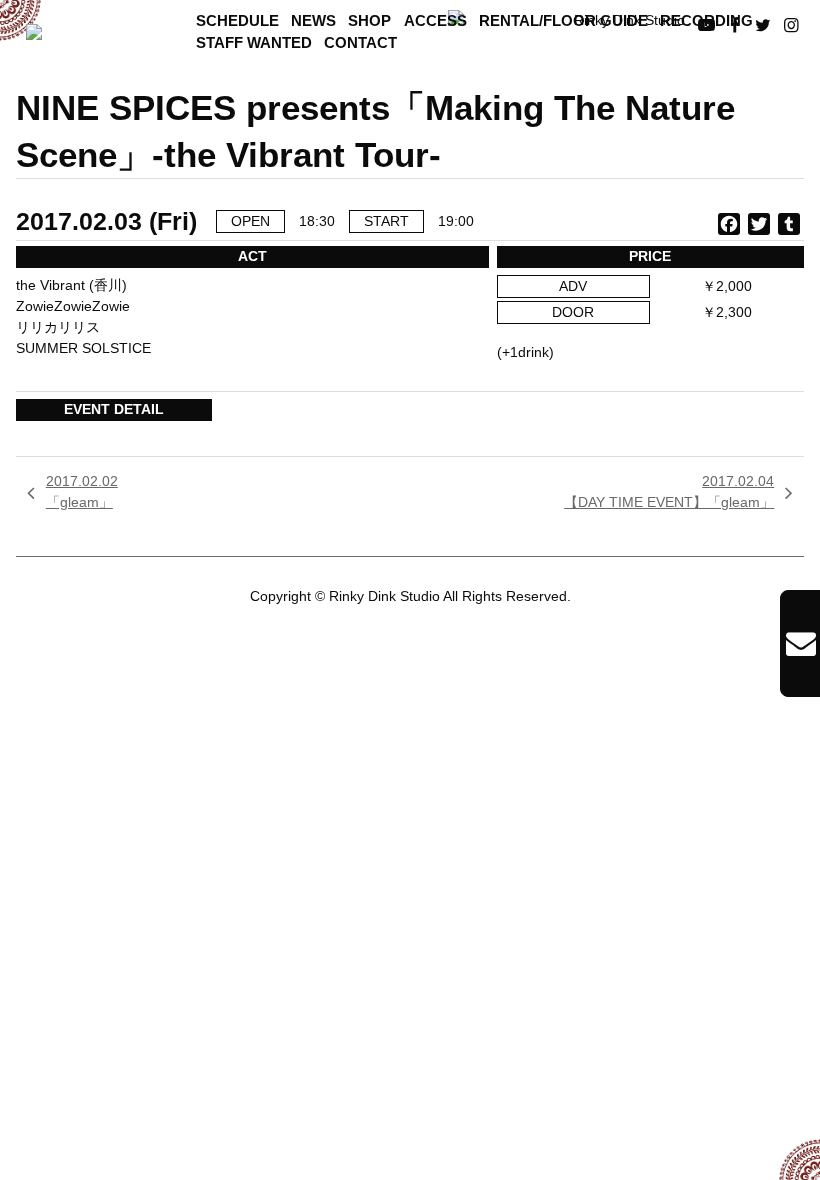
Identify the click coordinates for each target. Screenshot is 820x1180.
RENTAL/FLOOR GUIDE (563, 21)
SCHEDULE (237, 21)
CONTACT (360, 43)
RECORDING (706, 21)
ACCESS (435, 21)
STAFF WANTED (254, 43)
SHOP (369, 21)
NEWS (313, 21)
